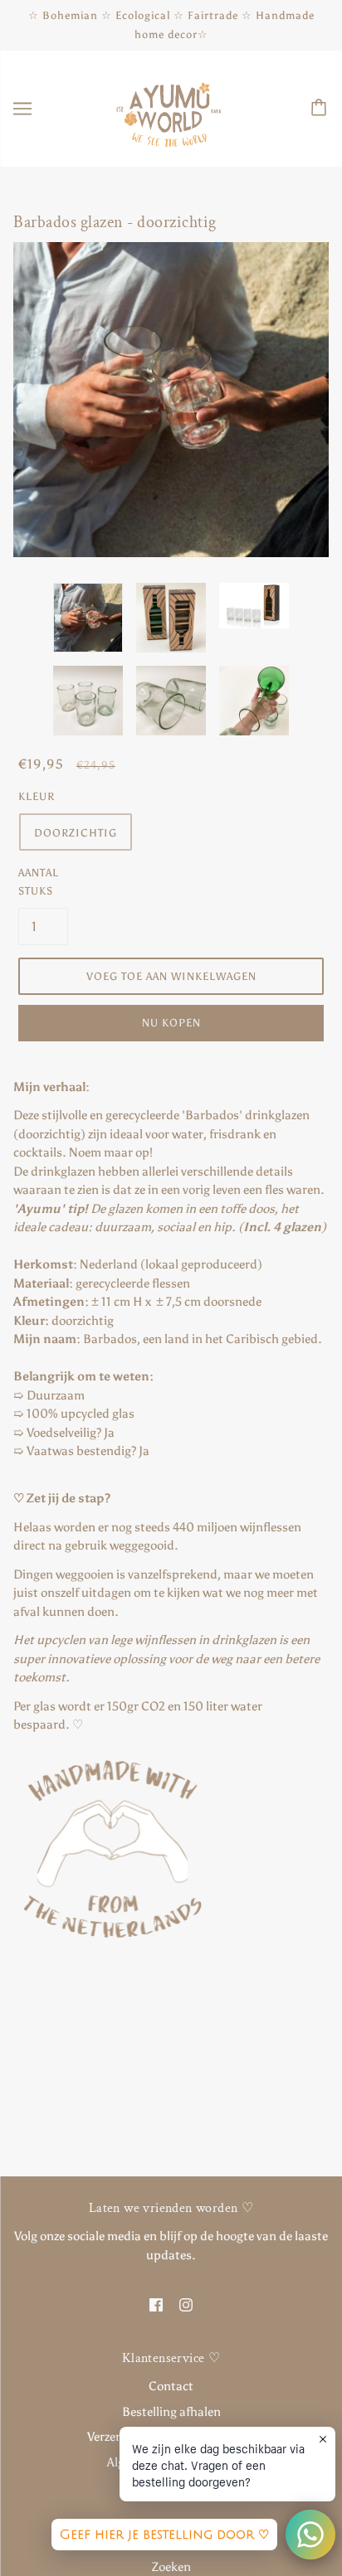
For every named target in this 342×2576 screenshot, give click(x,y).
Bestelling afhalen (171, 2412)
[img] (156, 2304)
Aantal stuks (39, 882)
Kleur (37, 796)
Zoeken (171, 2567)
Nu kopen (171, 1023)
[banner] (169, 108)
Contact (171, 2386)
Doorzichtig (76, 833)
